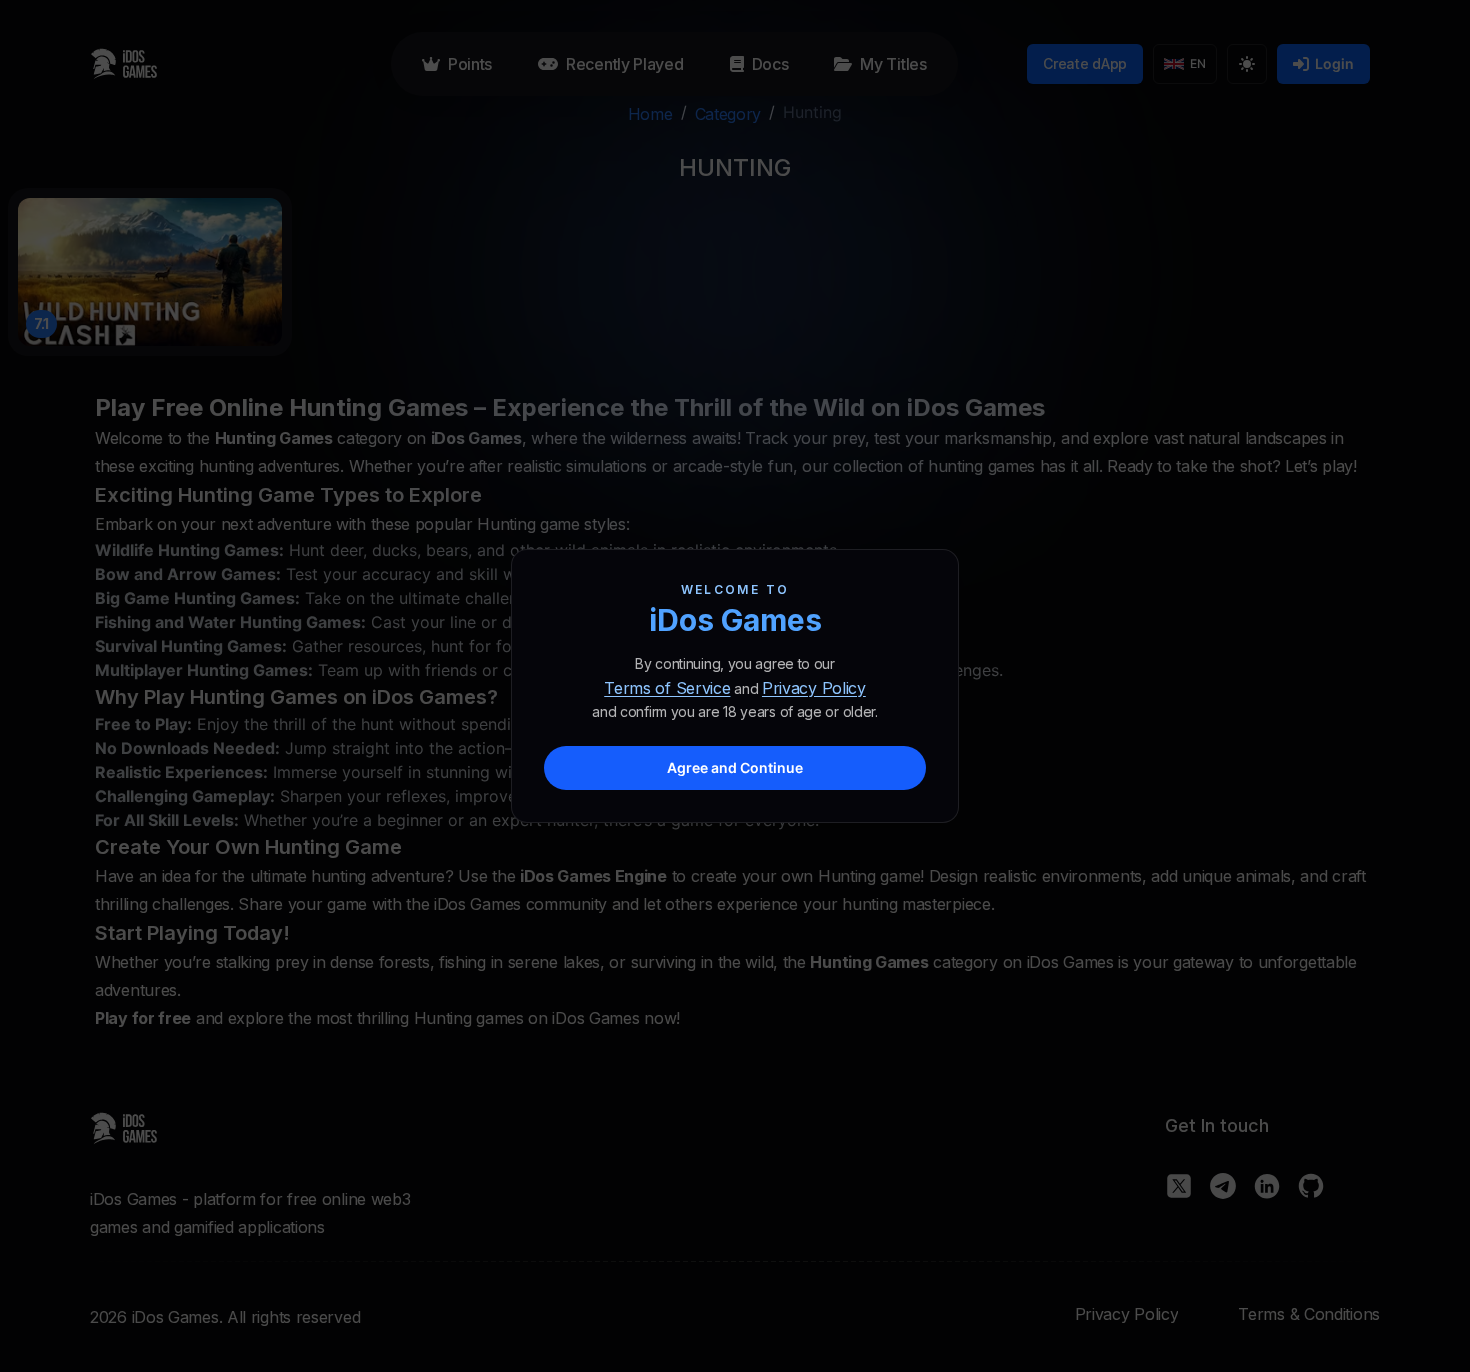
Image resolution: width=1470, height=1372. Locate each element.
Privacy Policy (814, 688)
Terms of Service (667, 688)
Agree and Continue (735, 767)
